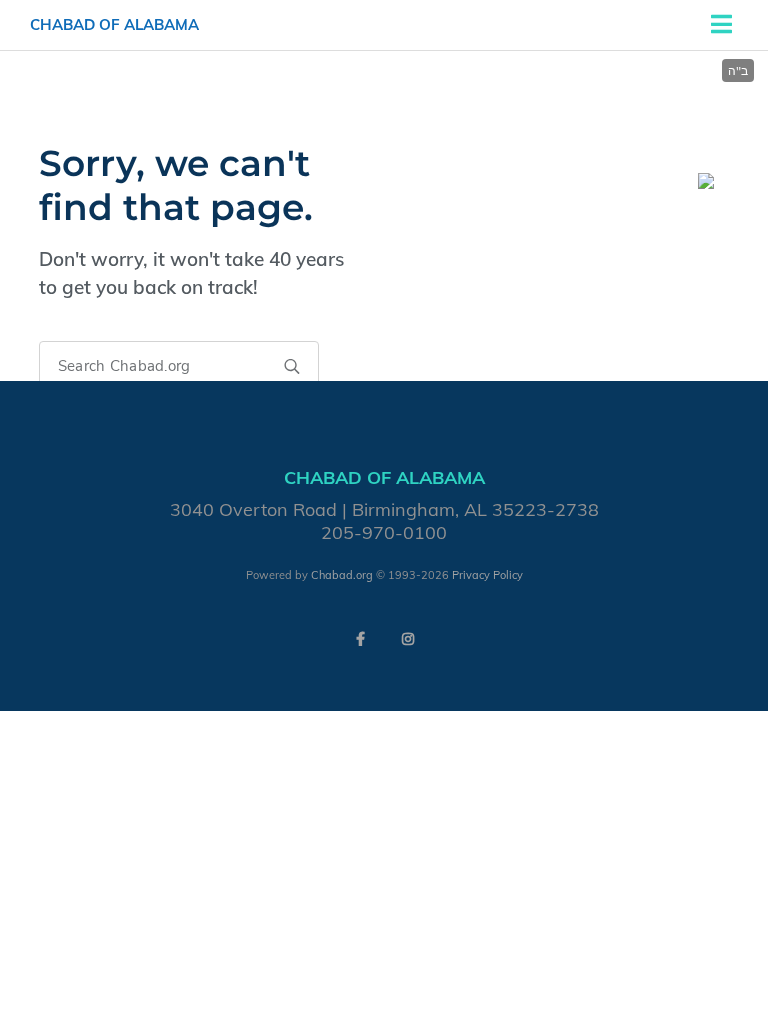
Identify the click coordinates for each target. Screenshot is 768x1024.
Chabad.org (342, 575)
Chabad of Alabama (114, 24)
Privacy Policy (487, 575)
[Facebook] (360, 639)
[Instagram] (408, 639)
